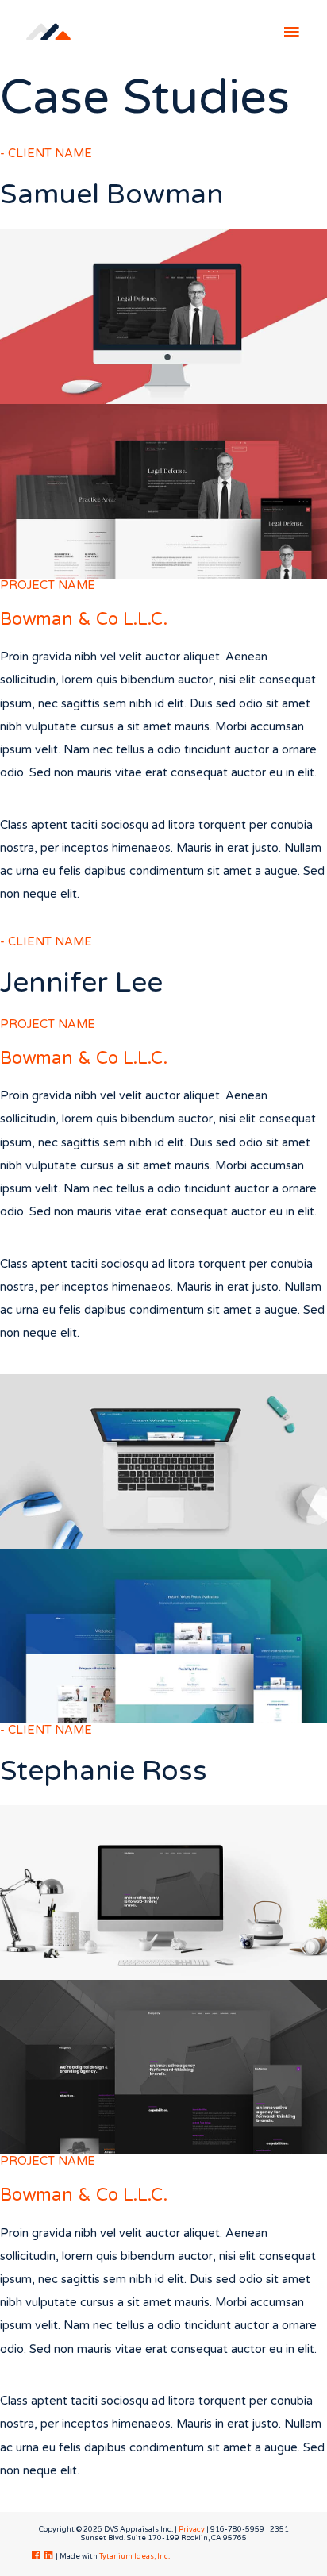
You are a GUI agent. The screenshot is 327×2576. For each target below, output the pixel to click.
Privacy (192, 2530)
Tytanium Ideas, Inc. (135, 2557)
